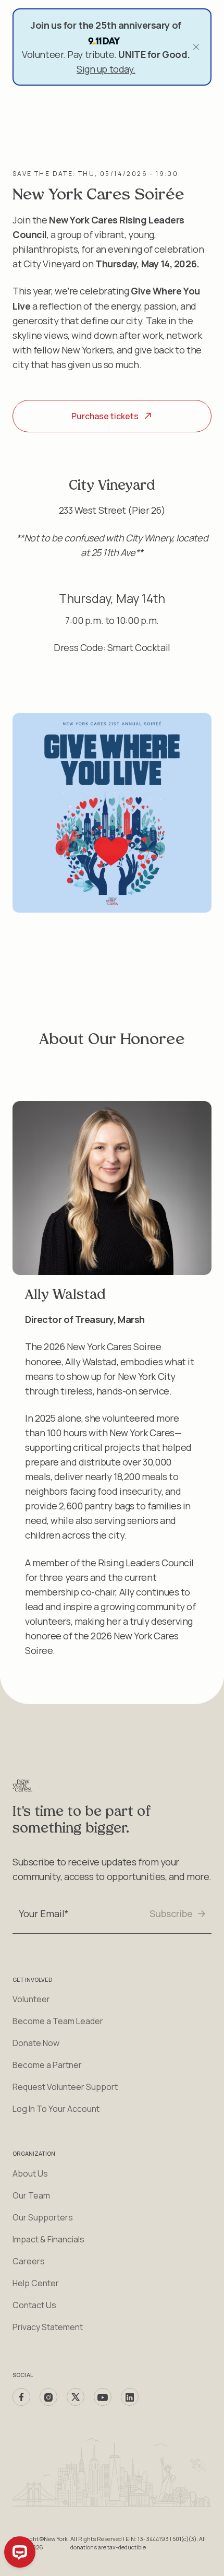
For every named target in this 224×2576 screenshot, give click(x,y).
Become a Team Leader (58, 2021)
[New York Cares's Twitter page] (76, 2397)
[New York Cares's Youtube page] (103, 2397)
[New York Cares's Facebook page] (21, 2397)
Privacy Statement (48, 2327)
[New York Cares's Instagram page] (48, 2397)
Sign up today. (106, 69)
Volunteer (31, 1999)
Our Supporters (43, 2217)
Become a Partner (47, 2065)
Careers (29, 2261)
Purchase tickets (105, 416)
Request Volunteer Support (65, 2087)
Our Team (31, 2195)
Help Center (36, 2283)
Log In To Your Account (56, 2109)
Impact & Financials (48, 2239)
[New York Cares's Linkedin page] (130, 2397)
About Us (30, 2173)
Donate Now (36, 2043)
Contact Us (34, 2305)
